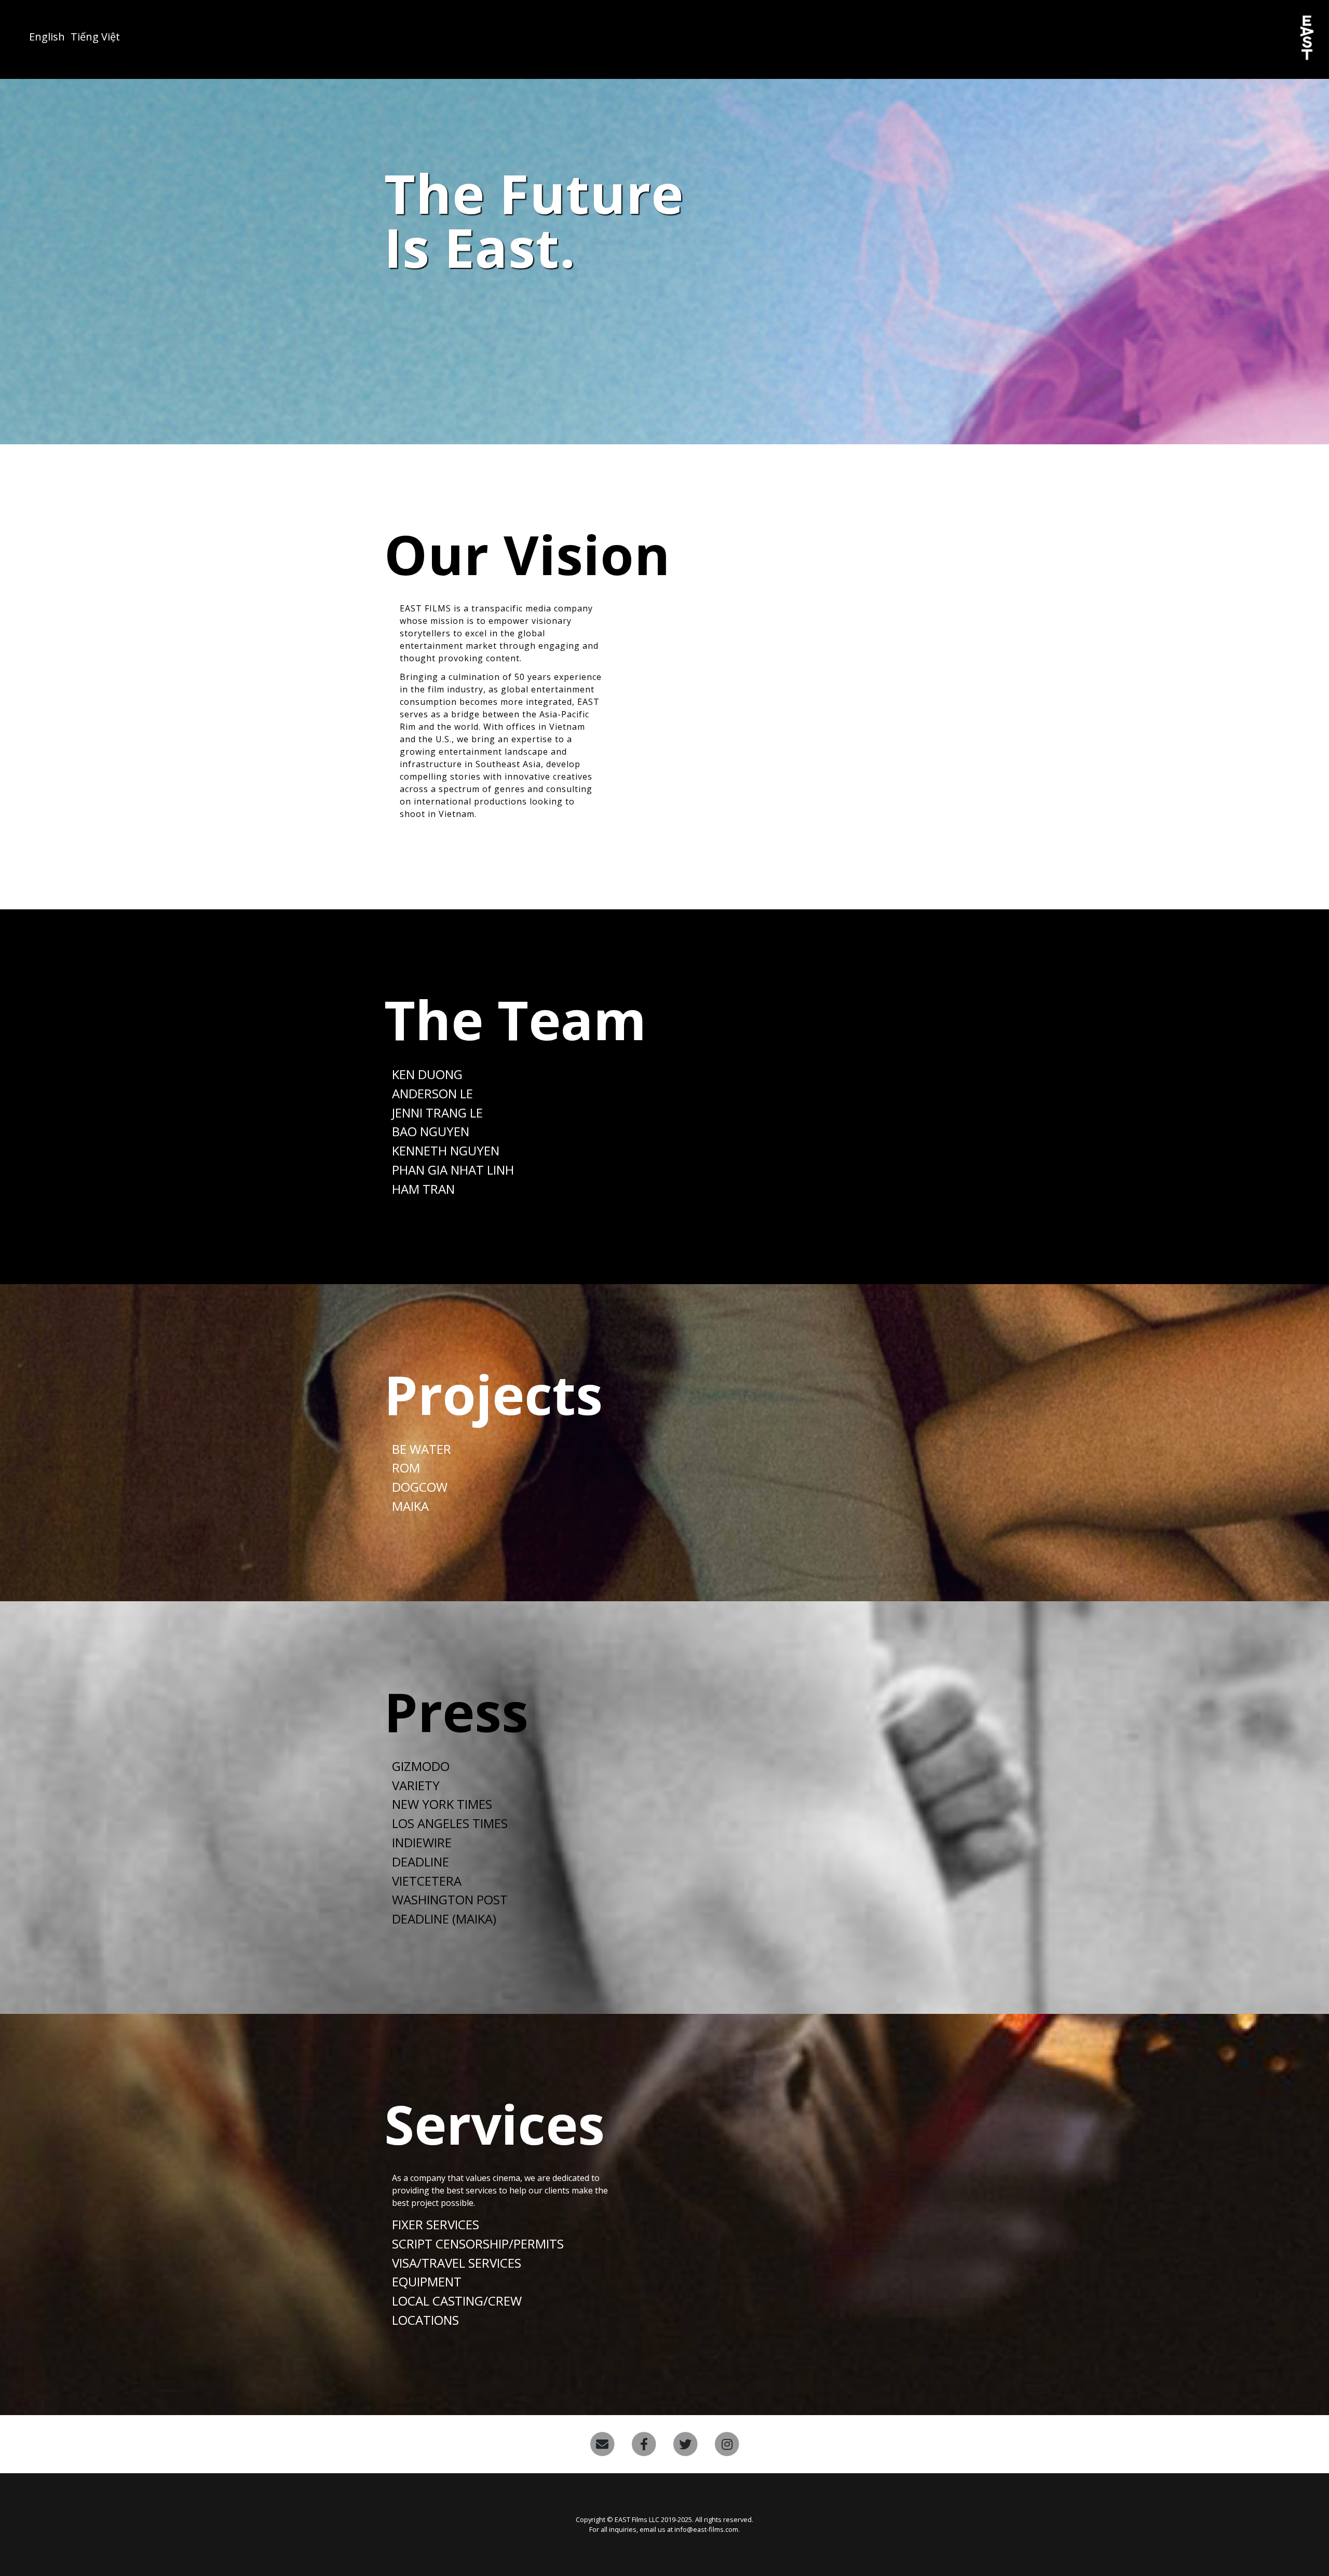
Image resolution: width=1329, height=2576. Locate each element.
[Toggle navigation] (11, 32)
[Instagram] (727, 2444)
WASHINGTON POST (450, 1899)
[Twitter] (685, 2444)
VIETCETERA (427, 1881)
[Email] (602, 2444)
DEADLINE (421, 1862)
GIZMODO (421, 1766)
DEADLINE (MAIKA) (444, 1919)
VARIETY (416, 1785)
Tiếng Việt (95, 37)
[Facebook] (644, 2444)
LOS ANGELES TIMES (450, 1823)
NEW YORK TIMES (442, 1804)
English (47, 37)
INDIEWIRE (422, 1842)
